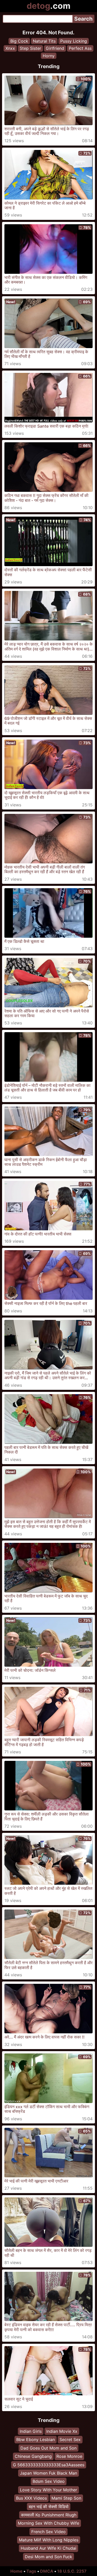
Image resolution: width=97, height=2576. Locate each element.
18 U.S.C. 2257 (72, 2571)
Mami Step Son (66, 2498)
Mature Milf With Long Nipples (49, 2540)
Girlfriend (55, 48)
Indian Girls (31, 2431)
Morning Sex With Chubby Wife (48, 2523)
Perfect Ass (80, 48)
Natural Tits (44, 41)
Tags (31, 2571)
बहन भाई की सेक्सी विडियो (49, 2507)
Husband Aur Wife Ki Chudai (48, 2548)
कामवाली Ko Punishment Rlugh (49, 2515)
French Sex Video (48, 2532)
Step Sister (30, 48)
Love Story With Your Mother (48, 2490)
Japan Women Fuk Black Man (48, 2473)
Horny (49, 56)
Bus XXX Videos (31, 2498)
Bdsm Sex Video (49, 2481)
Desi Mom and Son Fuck (48, 2557)
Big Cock (19, 41)
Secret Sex (70, 2439)
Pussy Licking (74, 41)
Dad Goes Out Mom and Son (48, 2448)
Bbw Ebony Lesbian (36, 2439)
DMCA (47, 2571)
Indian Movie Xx (62, 2431)
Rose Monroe (69, 2456)
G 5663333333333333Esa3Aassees (49, 2465)
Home (16, 2571)
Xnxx (10, 48)
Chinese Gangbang (33, 2456)
